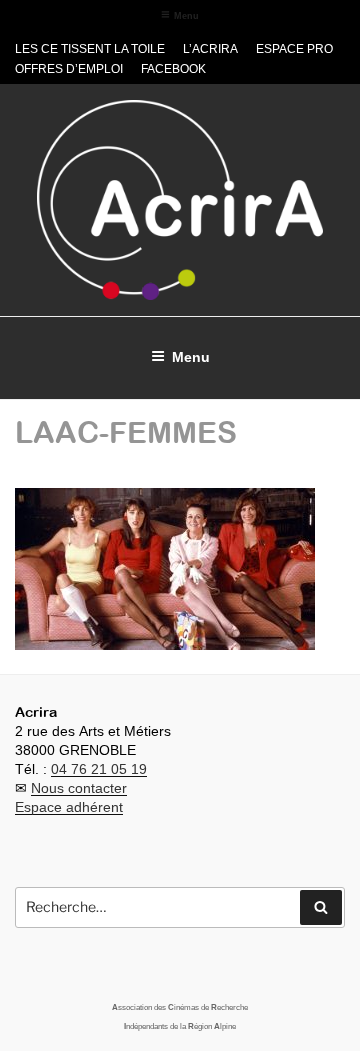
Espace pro (294, 49)
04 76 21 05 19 (99, 769)
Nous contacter (79, 788)
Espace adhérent (69, 807)
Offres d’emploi (69, 69)
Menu (186, 16)
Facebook (173, 69)
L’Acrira (210, 49)
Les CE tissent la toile (90, 49)
